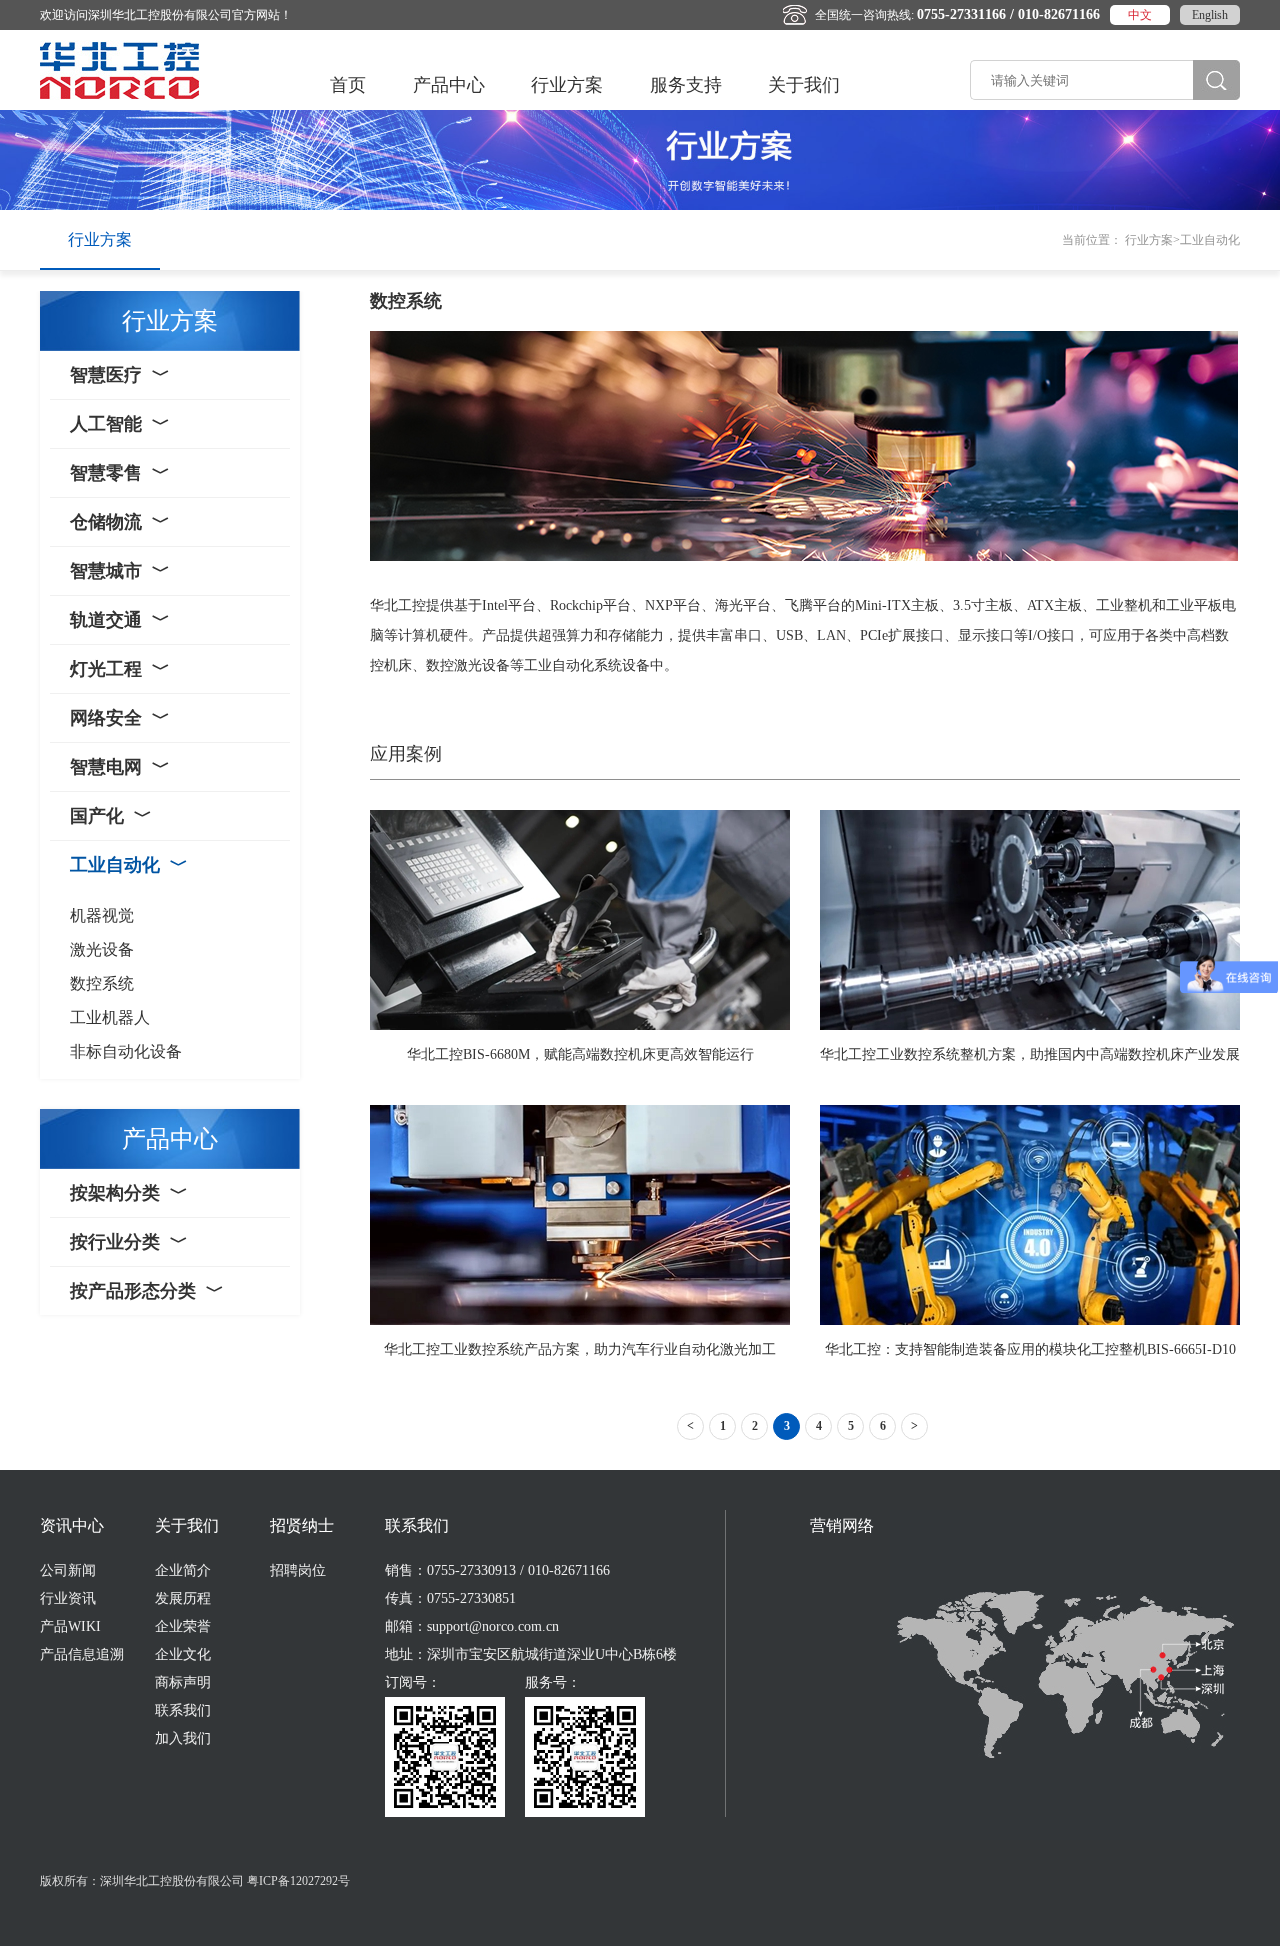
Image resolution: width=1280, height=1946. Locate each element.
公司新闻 (68, 1570)
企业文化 (183, 1654)
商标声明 (183, 1682)
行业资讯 (68, 1598)
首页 (348, 85)
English (1210, 15)
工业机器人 (110, 1017)
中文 (1140, 15)
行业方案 (567, 85)
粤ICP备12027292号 (298, 1881)
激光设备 (102, 949)
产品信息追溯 (82, 1654)
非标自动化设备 (126, 1051)
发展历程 (183, 1598)
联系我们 (183, 1710)
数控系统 (102, 983)
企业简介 (183, 1570)
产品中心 (449, 85)
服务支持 (686, 85)
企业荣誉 (183, 1626)
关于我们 (804, 85)
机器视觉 (102, 915)
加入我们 (183, 1738)
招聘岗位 (298, 1570)
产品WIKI (70, 1626)
